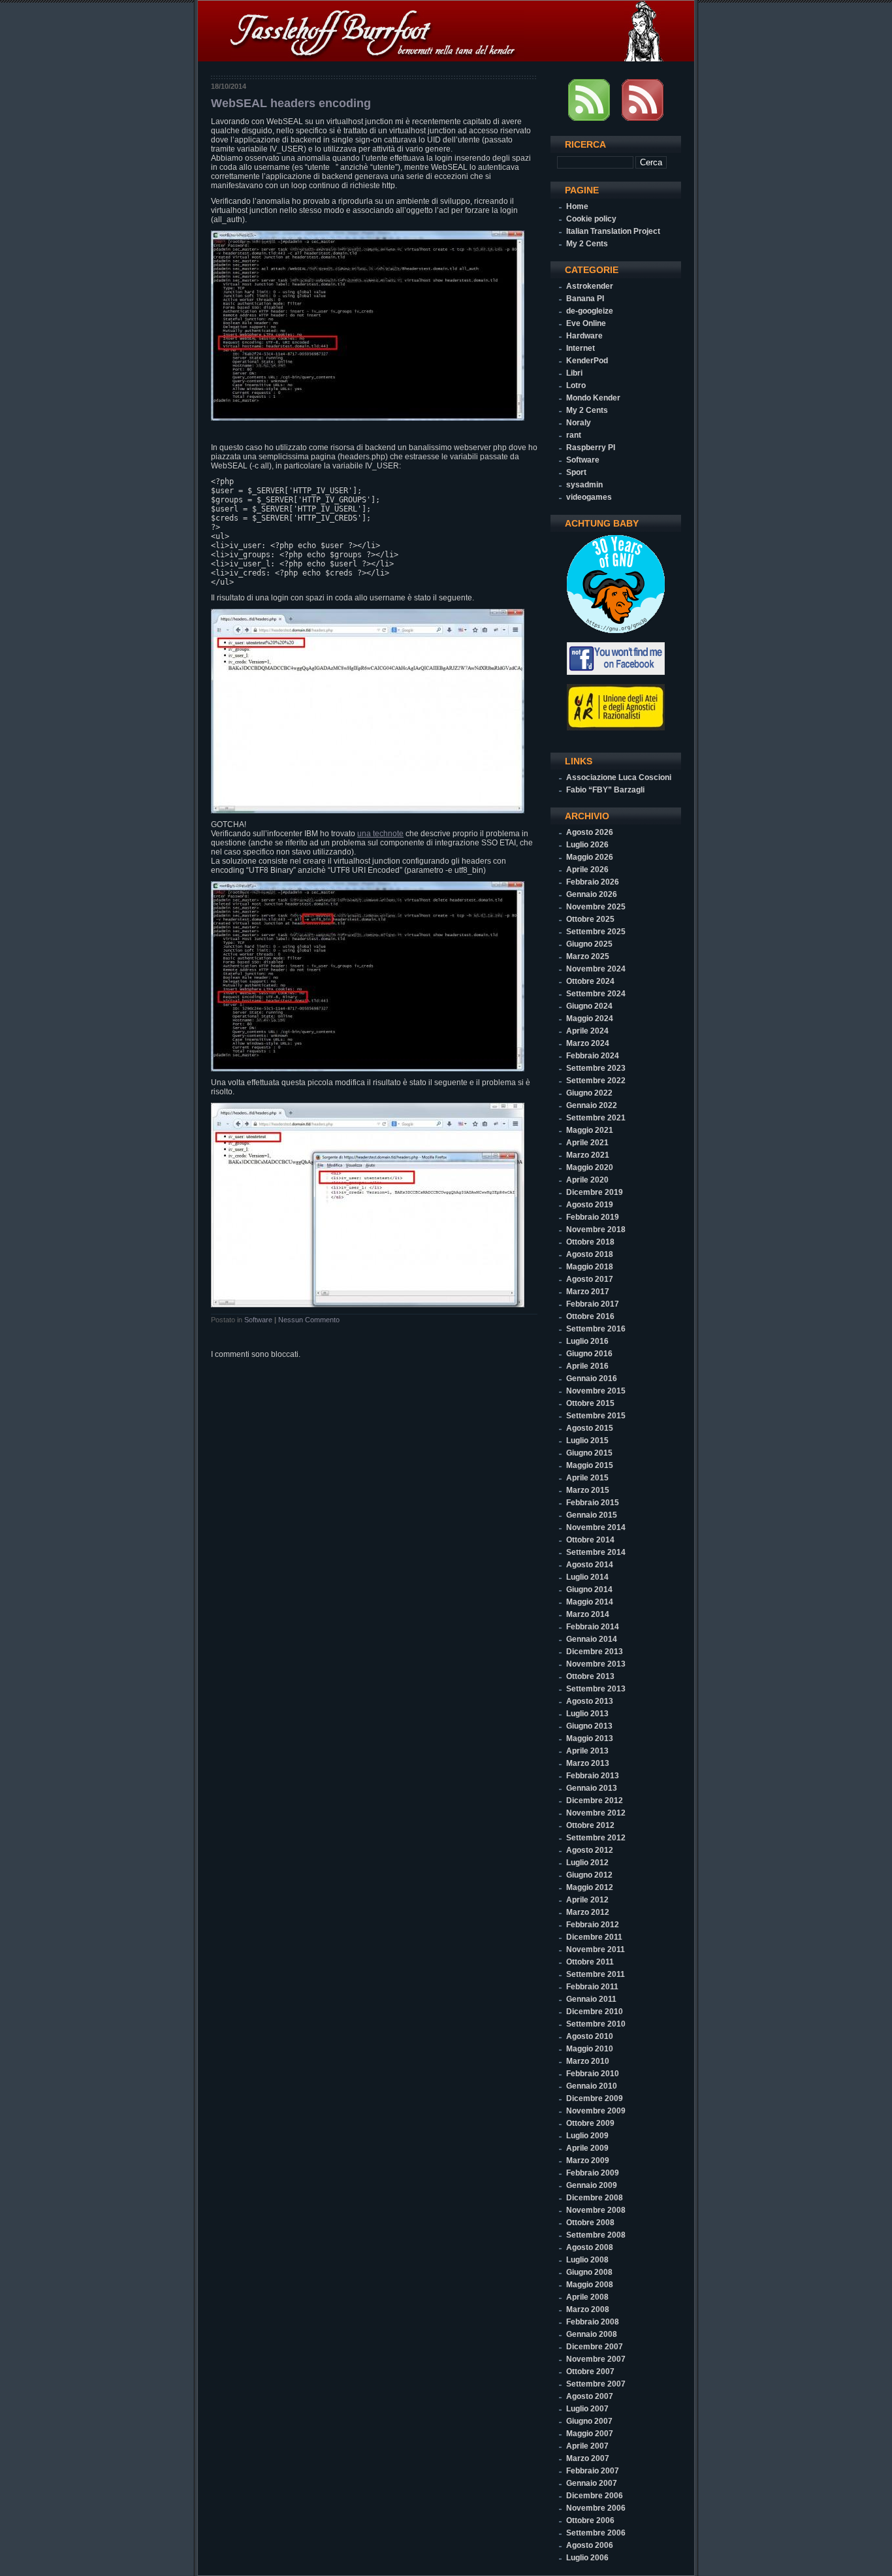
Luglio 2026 (587, 845)
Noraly (579, 423)
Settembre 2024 (596, 994)
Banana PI (585, 299)
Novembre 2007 (596, 2359)
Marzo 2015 (588, 1490)
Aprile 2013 (587, 1751)
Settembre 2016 (596, 1329)
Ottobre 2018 (590, 1242)
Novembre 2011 (596, 1949)
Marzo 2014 (588, 1614)
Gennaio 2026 (592, 894)
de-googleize (590, 311)
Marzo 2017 (588, 1292)
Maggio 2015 (590, 1465)
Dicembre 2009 (595, 2098)
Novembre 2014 (596, 1527)
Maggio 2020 (590, 1167)
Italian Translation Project (613, 231)
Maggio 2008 (590, 2285)
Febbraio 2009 (593, 2173)
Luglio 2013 (587, 1714)
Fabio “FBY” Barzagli (605, 790)
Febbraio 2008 (593, 2322)
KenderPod (587, 361)
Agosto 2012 (590, 1850)
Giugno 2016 (589, 1354)
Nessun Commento (309, 1320)
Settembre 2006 (596, 2533)
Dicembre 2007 (595, 2347)
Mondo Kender (593, 398)
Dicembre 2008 (595, 2198)
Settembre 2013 (596, 1689)
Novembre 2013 (596, 1664)
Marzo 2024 (588, 1043)
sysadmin (584, 485)
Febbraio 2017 (593, 1304)
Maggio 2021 (590, 1130)
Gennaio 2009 (592, 2185)
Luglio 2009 (587, 2136)
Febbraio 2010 (593, 2074)
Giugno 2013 (589, 1726)
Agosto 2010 (590, 2036)
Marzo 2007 (588, 2458)
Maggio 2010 (590, 2049)
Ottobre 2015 (590, 1403)
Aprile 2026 (587, 870)
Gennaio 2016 (592, 1378)
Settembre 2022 (596, 1081)
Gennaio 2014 (592, 1639)
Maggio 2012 (590, 1887)
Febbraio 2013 (593, 1776)
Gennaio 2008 (592, 2334)
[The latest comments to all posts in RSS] (643, 118)
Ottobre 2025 (590, 919)
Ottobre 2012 (590, 1825)
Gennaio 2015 (592, 1515)
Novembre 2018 (596, 1230)
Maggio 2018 (590, 1267)
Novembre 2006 (596, 2508)
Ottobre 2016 (590, 1316)
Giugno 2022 (589, 1093)
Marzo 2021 (588, 1155)
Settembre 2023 (596, 1068)
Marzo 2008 (588, 2309)
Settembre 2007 (596, 2384)
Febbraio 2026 (593, 882)
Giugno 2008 (589, 2272)
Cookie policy (591, 219)
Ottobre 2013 (590, 1676)
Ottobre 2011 (590, 1962)
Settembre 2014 (596, 1552)
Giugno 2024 (589, 1006)
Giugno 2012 (589, 1875)
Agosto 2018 (590, 1254)
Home (577, 206)
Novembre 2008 (596, 2210)
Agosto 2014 (590, 1565)
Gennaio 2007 (592, 2483)
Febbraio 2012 (593, 1925)
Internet (581, 348)
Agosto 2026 (590, 832)
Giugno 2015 (589, 1453)
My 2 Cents (587, 244)
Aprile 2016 (587, 1366)
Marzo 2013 (588, 1763)
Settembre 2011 (596, 1974)
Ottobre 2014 (590, 1540)
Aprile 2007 (587, 2446)
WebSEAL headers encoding (291, 103)
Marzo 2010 (588, 2061)
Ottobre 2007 (590, 2372)
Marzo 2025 (588, 956)
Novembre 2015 (596, 1391)
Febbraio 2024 (593, 1056)
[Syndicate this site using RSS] (589, 118)
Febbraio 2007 (593, 2471)
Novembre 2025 (596, 907)
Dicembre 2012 (595, 1801)
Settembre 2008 (596, 2235)
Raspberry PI (591, 448)
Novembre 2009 (596, 2111)
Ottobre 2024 (590, 981)
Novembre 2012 (596, 1813)
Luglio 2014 (587, 1577)
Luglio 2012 (587, 1863)
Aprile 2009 (587, 2148)
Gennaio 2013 (592, 1788)
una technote (380, 834)
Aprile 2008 (587, 2297)
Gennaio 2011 (591, 1999)
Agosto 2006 (590, 2545)
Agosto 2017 (590, 1279)
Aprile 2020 (587, 1180)
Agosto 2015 (590, 1428)
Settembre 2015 (596, 1416)
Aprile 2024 (587, 1031)
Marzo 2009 (588, 2160)
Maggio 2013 (590, 1738)
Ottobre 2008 (590, 2223)
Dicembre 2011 (594, 1937)
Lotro (576, 385)
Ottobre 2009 (590, 2123)
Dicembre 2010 (595, 2012)
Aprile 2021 (587, 1143)
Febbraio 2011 (592, 1987)
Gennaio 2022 (592, 1105)
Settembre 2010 (596, 2024)
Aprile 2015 (587, 1478)
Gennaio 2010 (592, 2086)
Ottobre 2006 (590, 2520)
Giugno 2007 (589, 2421)
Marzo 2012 (588, 1912)
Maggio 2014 (590, 1602)
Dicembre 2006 (595, 2496)
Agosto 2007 (590, 2396)
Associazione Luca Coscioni (619, 777)
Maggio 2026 (590, 857)
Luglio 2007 (587, 2409)
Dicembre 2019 (595, 1192)
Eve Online (586, 323)
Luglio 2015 (587, 1441)
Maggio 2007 (590, 2434)
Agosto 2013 (590, 1701)
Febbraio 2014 (593, 1627)
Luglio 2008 (587, 2260)
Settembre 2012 (596, 1838)
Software (258, 1320)
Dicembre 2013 (595, 1652)
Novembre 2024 (596, 969)
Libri (574, 373)
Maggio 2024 (590, 1019)
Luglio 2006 (587, 2558)
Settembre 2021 (596, 1118)
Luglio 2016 (587, 1341)
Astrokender (590, 286)
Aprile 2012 (587, 1900)
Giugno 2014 (589, 1590)
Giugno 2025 (589, 944)
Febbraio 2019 (593, 1217)
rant (574, 435)
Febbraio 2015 (593, 1503)
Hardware (584, 336)
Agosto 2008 (590, 2247)
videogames (589, 497)
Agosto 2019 (590, 1205)
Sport (576, 472)
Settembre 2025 (596, 932)
